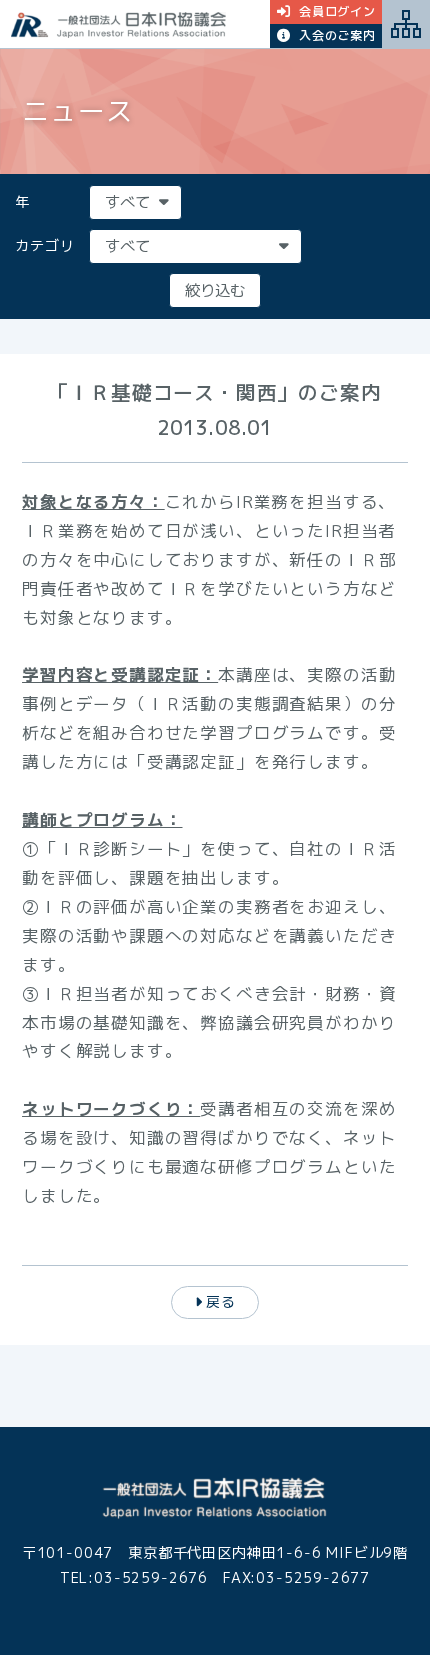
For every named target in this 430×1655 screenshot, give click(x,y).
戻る (221, 1301)
